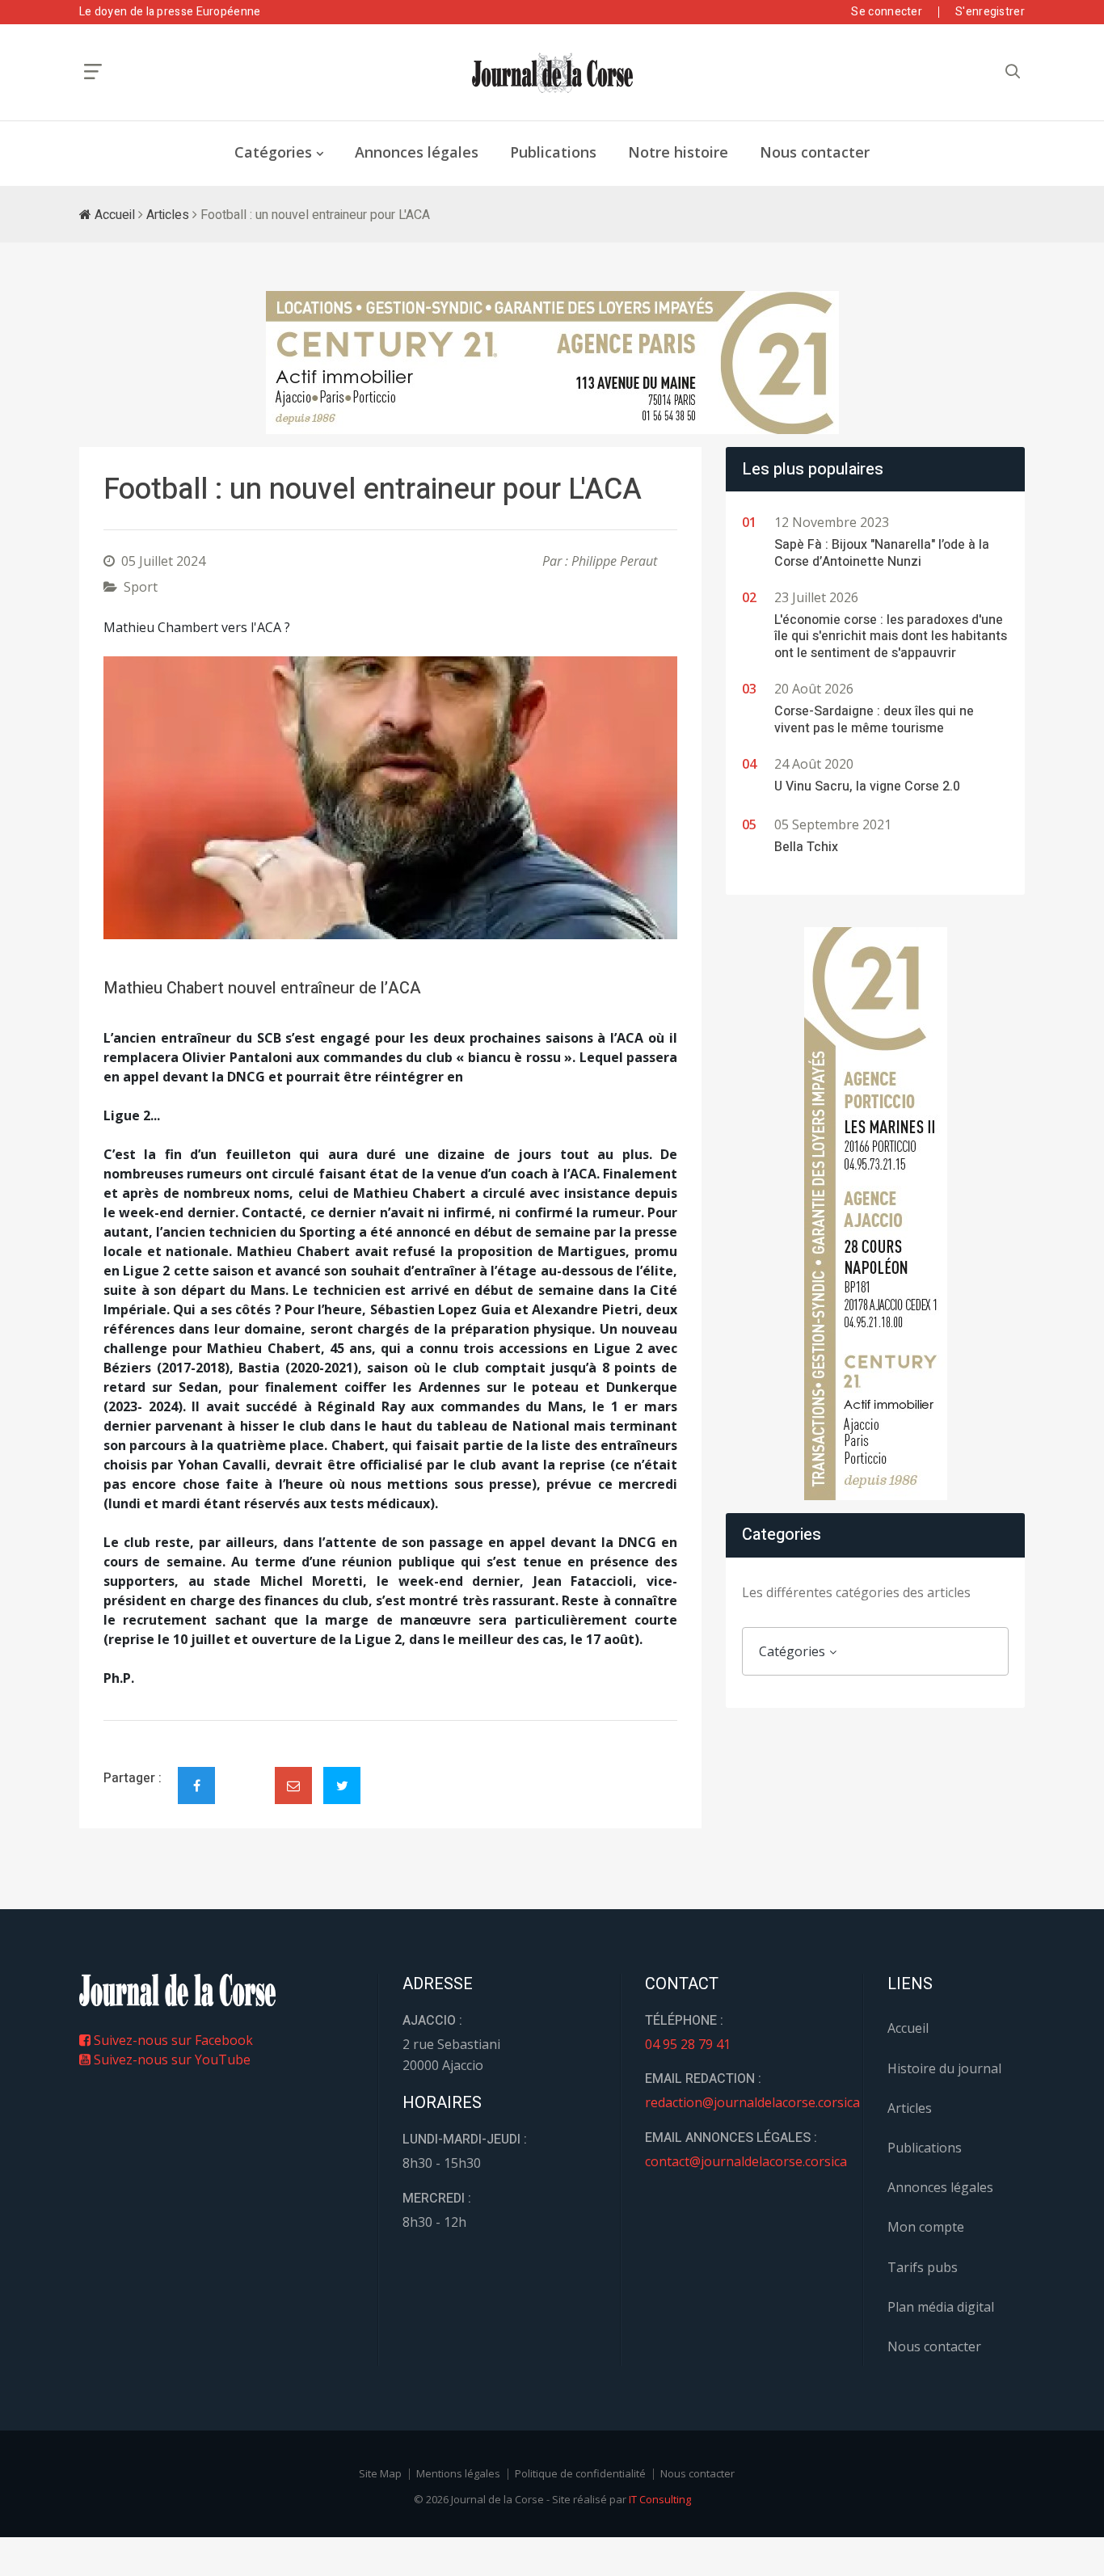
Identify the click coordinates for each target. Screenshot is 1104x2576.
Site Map (380, 2473)
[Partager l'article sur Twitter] (342, 1785)
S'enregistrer (990, 12)
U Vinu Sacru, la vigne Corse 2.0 (867, 786)
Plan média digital (941, 2307)
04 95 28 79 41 (688, 2044)
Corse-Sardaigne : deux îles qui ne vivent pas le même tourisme (874, 720)
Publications (553, 152)
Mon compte (926, 2227)
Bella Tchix (806, 847)
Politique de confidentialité (580, 2473)
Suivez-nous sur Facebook (172, 2040)
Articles (168, 215)
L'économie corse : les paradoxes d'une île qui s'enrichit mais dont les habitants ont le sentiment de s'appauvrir (891, 637)
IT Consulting (660, 2499)
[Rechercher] (1013, 72)
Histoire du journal (944, 2068)
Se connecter (887, 12)
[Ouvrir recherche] (93, 72)
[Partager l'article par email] (293, 1785)
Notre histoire (678, 152)
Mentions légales (458, 2473)
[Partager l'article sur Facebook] (196, 1785)
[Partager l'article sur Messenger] (245, 1772)
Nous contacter (815, 152)
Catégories (273, 152)
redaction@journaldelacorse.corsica (752, 2102)
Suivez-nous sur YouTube (171, 2060)
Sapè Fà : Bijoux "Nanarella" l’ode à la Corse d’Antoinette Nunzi (882, 553)
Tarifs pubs (923, 2267)
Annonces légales (417, 152)
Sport (141, 587)
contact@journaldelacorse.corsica (746, 2161)
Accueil (113, 215)
